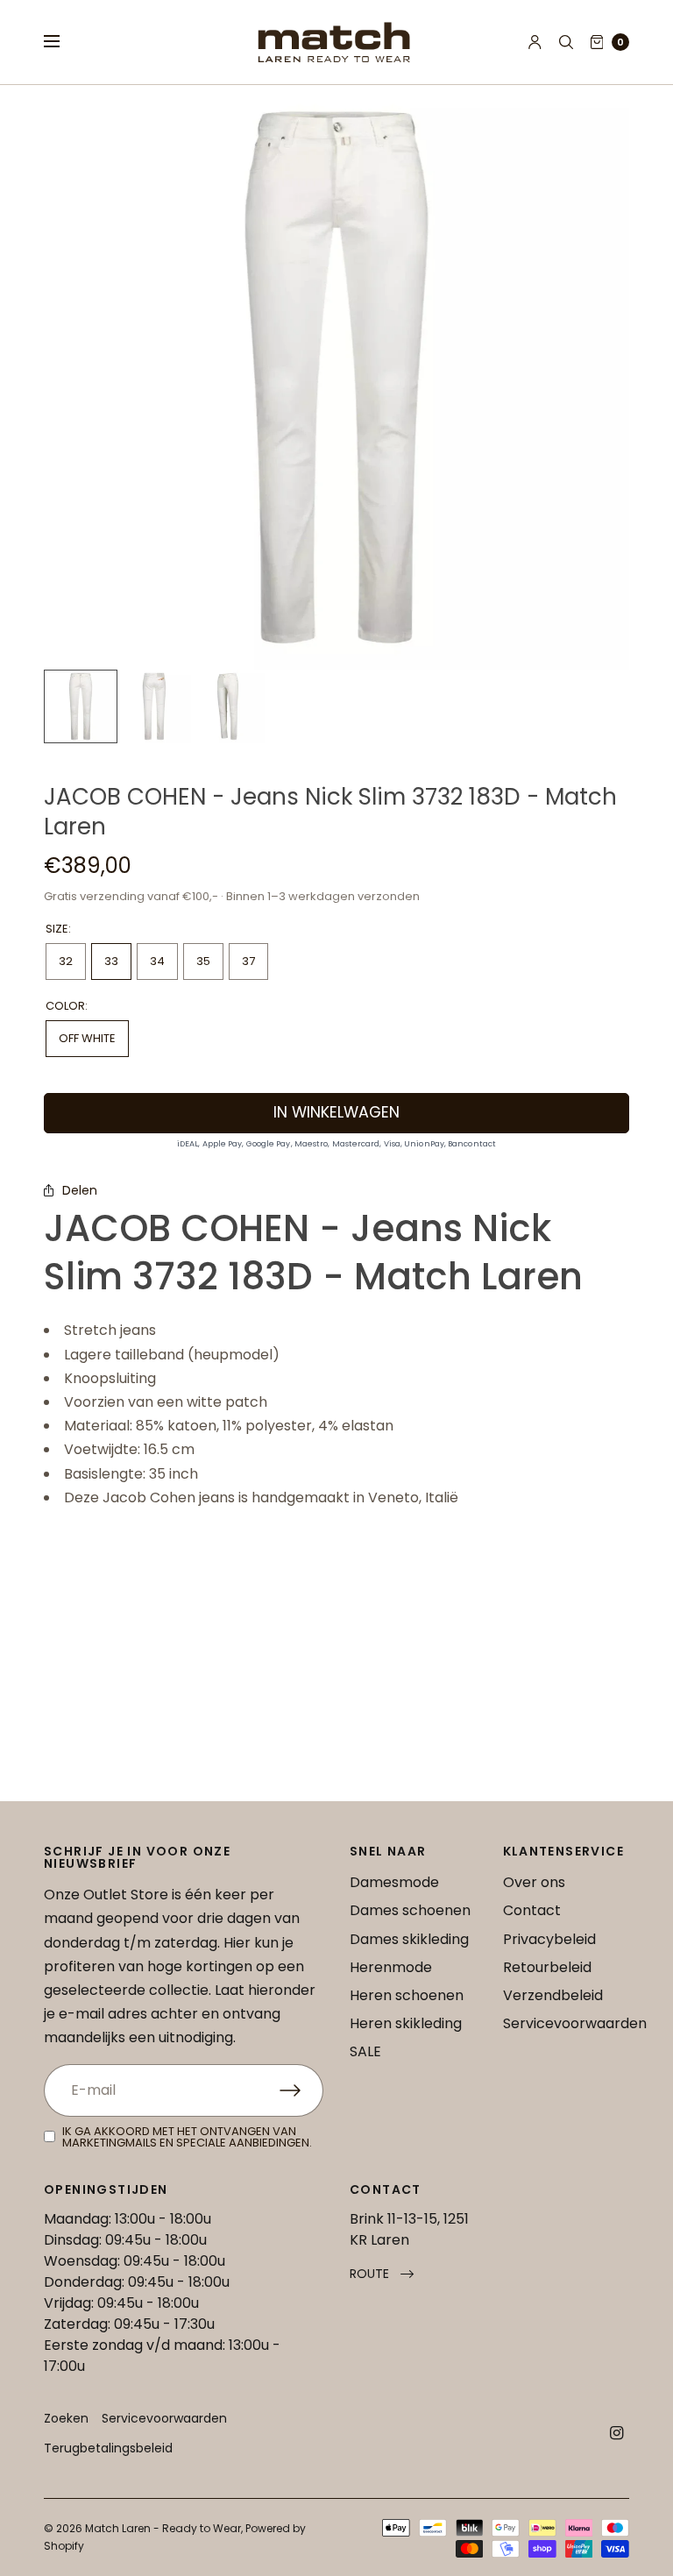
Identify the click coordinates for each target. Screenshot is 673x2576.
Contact (532, 1910)
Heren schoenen (407, 1995)
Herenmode (391, 1967)
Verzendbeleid (553, 1995)
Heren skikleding (406, 2023)
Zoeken (66, 2418)
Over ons (534, 1882)
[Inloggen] (535, 42)
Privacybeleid (549, 1939)
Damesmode (394, 1882)
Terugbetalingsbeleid (108, 2448)
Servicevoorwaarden (575, 2023)
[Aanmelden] (301, 2090)
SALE (365, 2051)
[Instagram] (617, 2433)
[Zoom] (336, 377)
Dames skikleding (409, 1939)
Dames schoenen (410, 1910)
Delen (80, 1190)
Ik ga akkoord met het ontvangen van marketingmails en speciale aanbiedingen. (187, 2137)
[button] (382, 2274)
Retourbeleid (547, 1967)
